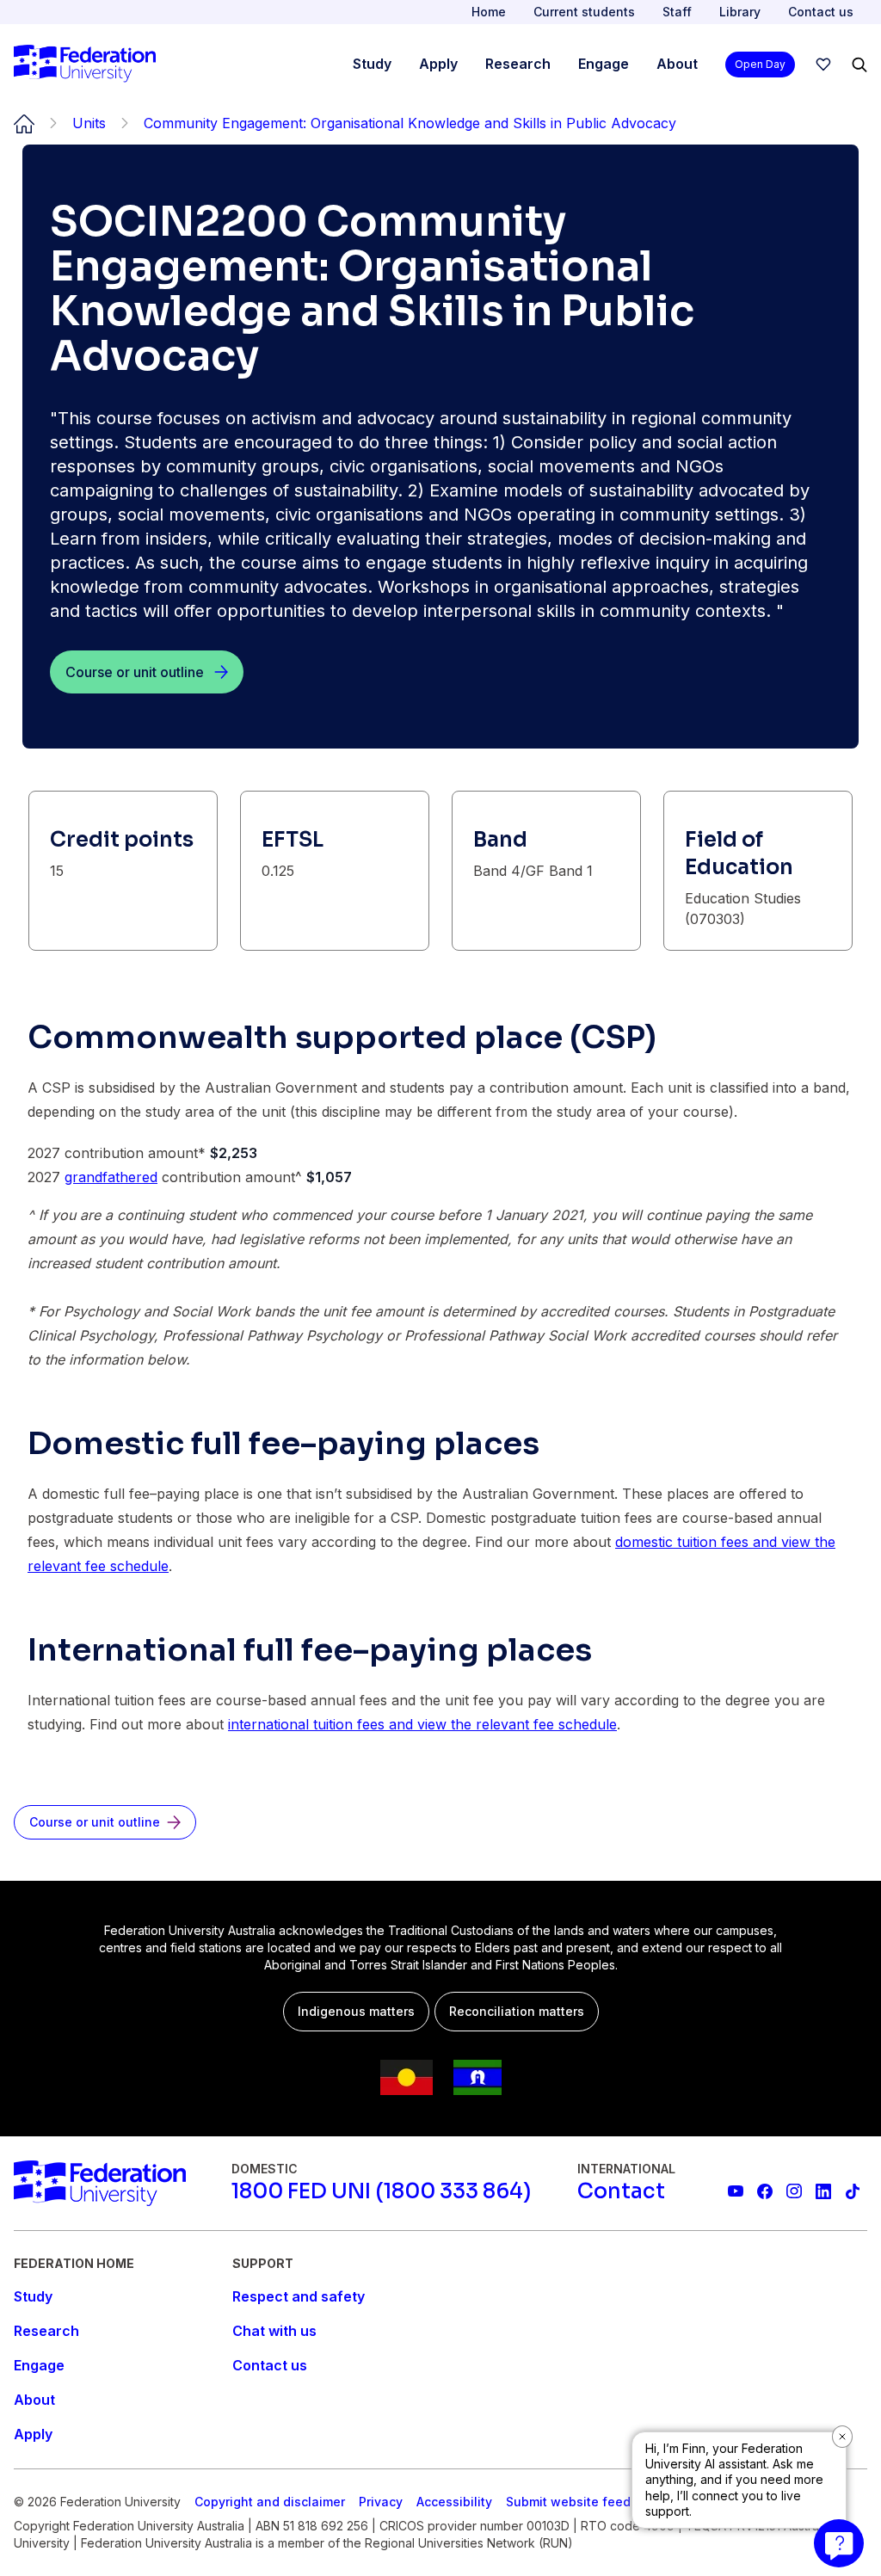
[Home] (85, 65)
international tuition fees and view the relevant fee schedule (422, 1724)
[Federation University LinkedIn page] (823, 2191)
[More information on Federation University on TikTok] (853, 2191)
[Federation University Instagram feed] (794, 2191)
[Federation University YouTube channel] (736, 2191)
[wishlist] (823, 65)
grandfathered (111, 1177)
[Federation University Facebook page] (765, 2191)
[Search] (859, 65)
